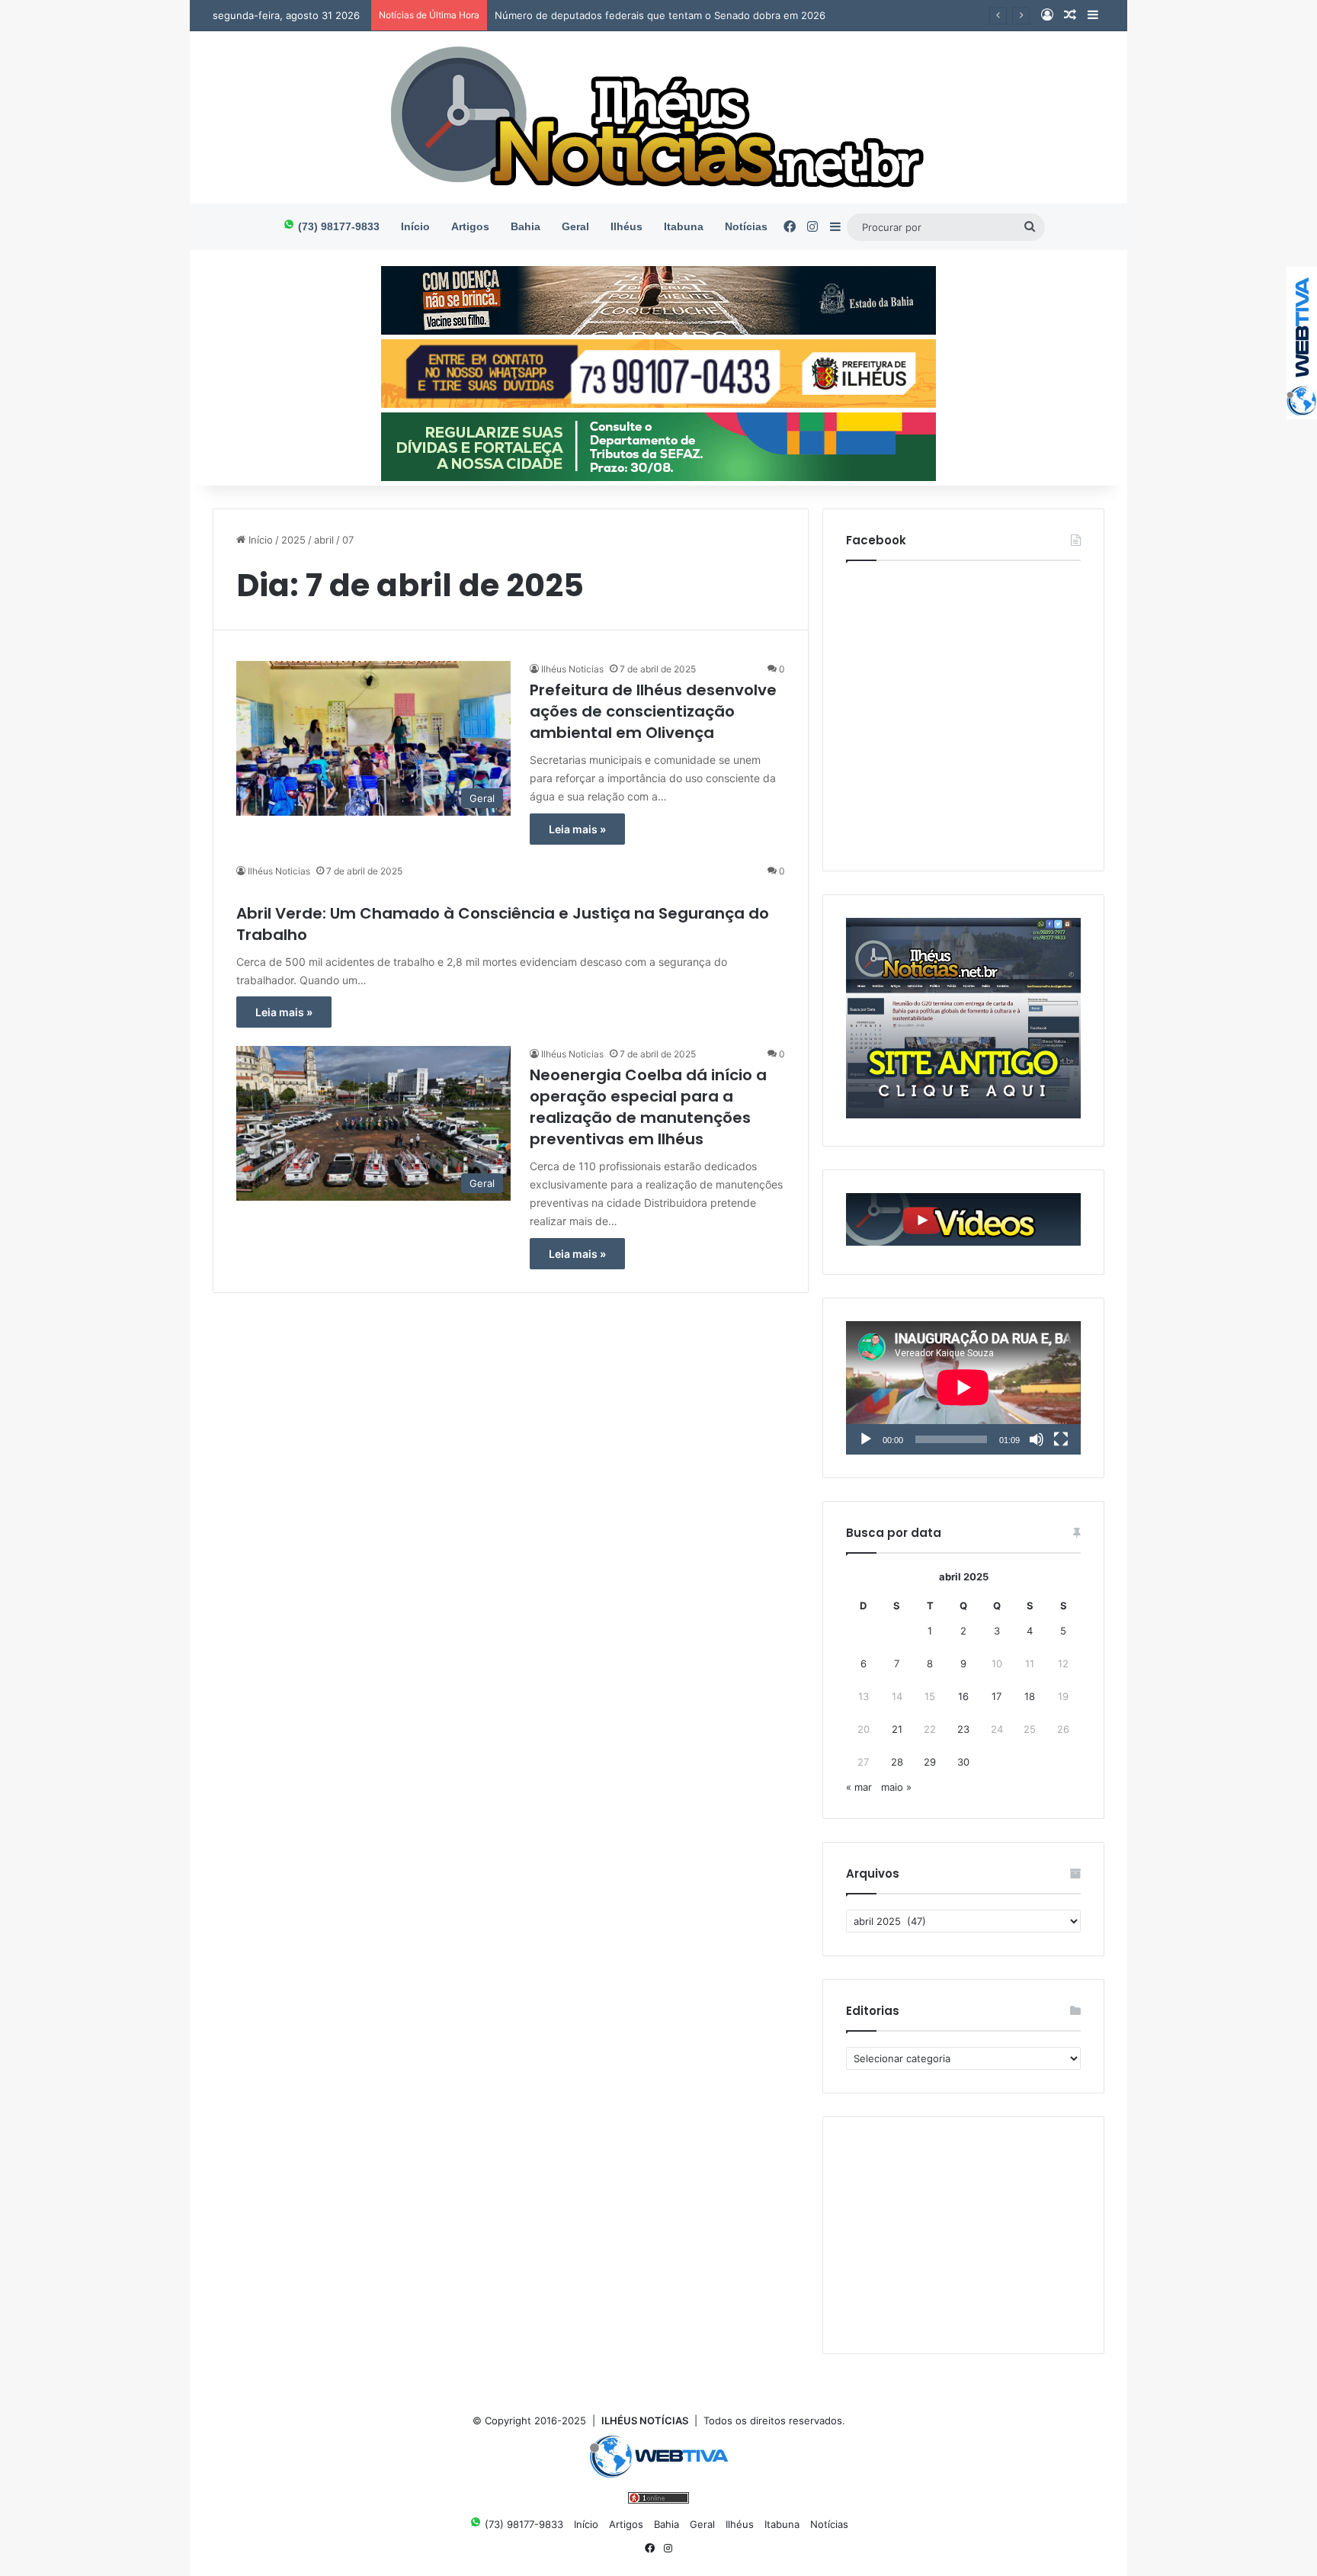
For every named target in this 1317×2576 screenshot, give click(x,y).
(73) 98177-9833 (337, 226)
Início (415, 226)
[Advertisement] (963, 2235)
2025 (293, 540)
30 (963, 1762)
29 (930, 1762)
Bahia (526, 226)
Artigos (470, 226)
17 (997, 1696)
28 (897, 1762)
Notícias (746, 226)
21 (897, 1729)
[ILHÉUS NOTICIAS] (659, 117)
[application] (963, 1388)
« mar (859, 1787)
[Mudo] (1037, 1439)
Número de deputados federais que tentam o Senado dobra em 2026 (660, 15)
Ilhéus (626, 226)
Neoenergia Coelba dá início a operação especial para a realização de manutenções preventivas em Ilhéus (648, 1107)
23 (963, 1729)
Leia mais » (577, 829)
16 (963, 1696)
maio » (896, 1787)
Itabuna (684, 226)
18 (1030, 1696)
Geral (575, 226)
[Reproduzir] (866, 1439)
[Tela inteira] (1061, 1439)
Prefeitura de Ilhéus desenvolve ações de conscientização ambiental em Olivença (653, 711)
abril (324, 540)
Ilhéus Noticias (572, 669)
